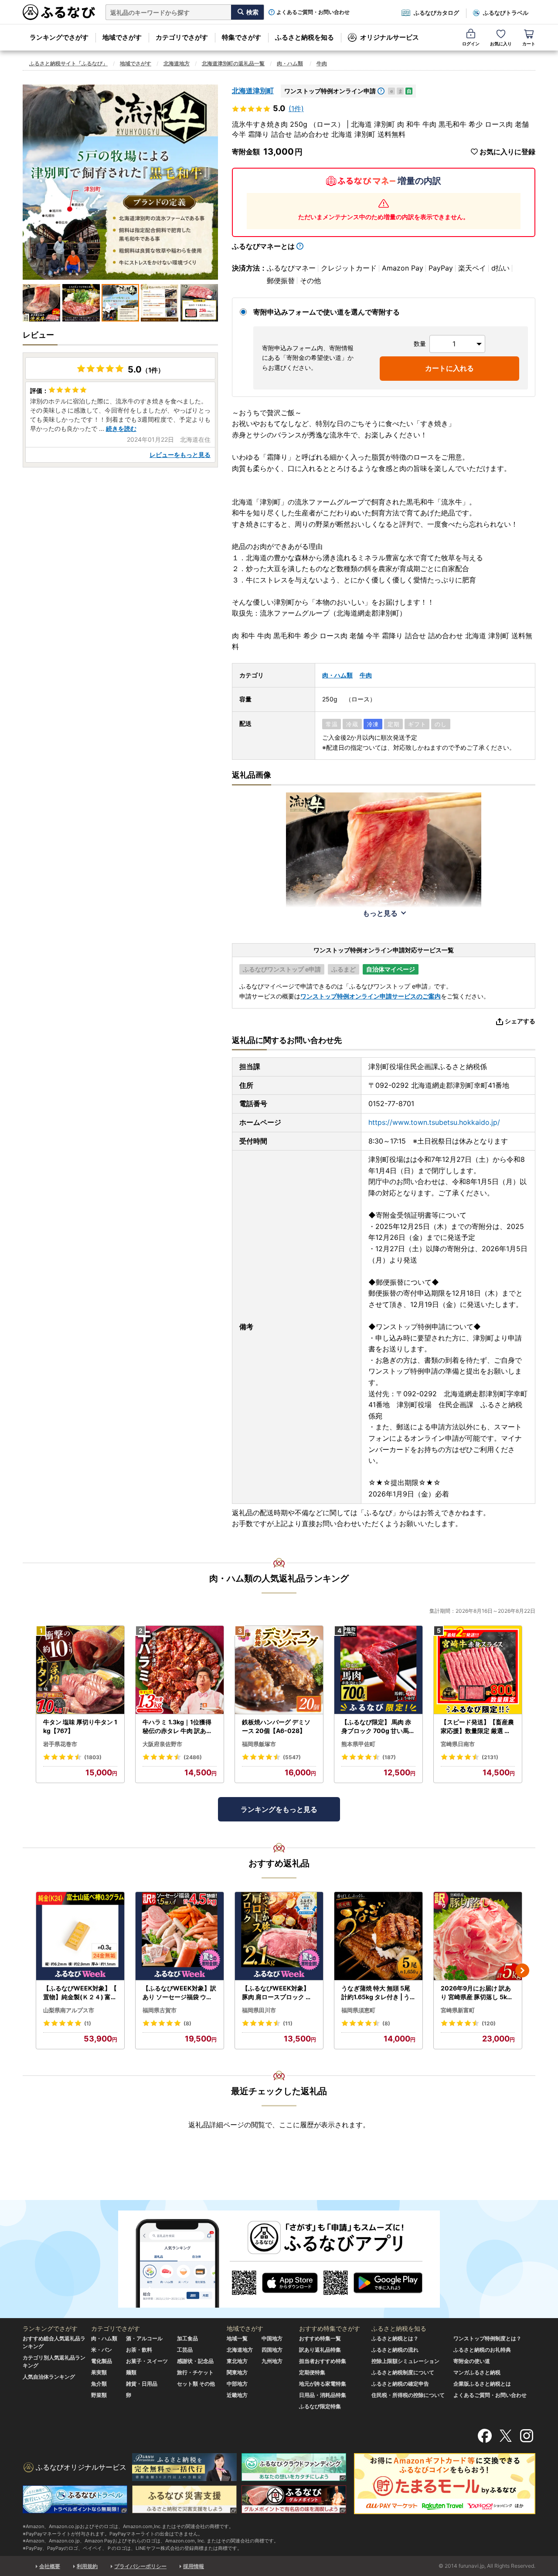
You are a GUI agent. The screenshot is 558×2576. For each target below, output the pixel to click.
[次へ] (522, 1970)
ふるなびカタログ (436, 13)
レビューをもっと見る (180, 455)
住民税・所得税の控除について (408, 2395)
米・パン (102, 2350)
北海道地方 (177, 63)
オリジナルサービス (390, 37)
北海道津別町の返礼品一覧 (233, 63)
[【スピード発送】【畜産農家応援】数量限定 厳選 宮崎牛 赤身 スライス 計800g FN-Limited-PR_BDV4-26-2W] (478, 1670)
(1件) (296, 108)
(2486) (193, 1757)
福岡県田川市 (259, 2010)
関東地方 (237, 2372)
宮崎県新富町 (458, 2010)
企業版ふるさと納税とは (482, 2384)
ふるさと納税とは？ (395, 2338)
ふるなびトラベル (506, 13)
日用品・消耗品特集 (323, 2395)
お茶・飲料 (139, 2350)
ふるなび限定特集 (320, 2406)
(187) (389, 1757)
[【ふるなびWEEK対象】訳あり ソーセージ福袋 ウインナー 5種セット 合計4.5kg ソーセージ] (180, 1936)
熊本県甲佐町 (358, 1744)
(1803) (93, 1757)
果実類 (99, 2372)
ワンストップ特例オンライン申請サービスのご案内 (371, 996)
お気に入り (501, 44)
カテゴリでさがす (182, 37)
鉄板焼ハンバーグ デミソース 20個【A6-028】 (276, 1726)
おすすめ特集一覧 (320, 2338)
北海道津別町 (253, 91)
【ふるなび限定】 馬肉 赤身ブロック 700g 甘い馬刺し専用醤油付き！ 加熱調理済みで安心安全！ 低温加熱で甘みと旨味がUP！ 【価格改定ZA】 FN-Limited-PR (378, 1726)
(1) (88, 2023)
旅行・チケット (195, 2372)
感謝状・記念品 (195, 2361)
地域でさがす (122, 37)
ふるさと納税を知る (305, 37)
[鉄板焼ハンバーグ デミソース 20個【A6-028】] (279, 1670)
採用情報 (194, 2566)
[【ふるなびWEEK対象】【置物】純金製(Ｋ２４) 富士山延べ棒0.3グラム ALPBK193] (80, 1936)
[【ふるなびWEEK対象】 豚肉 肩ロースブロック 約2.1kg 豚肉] (279, 1936)
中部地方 (237, 2384)
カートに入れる (449, 368)
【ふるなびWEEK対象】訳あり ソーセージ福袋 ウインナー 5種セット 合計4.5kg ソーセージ (179, 1993)
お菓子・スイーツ (147, 2361)
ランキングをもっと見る (279, 1809)
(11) (288, 2023)
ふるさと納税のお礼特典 (482, 2350)
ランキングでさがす (59, 37)
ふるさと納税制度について (403, 2372)
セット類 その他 (196, 2384)
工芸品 (185, 2350)
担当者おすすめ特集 (323, 2361)
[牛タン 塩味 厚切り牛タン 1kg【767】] (80, 1670)
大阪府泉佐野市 (162, 1744)
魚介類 (99, 2384)
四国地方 (272, 2350)
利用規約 (87, 2566)
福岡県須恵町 (358, 2010)
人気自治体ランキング (49, 2377)
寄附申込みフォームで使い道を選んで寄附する (327, 312)
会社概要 (50, 2566)
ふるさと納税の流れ (395, 2350)
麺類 (131, 2372)
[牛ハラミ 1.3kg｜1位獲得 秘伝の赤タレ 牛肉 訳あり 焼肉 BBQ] (180, 1670)
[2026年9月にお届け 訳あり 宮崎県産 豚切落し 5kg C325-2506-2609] (478, 1936)
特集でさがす (242, 37)
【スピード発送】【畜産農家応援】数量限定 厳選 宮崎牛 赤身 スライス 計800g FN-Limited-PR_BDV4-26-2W (477, 1726)
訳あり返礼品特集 (320, 2350)
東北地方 (237, 2361)
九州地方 (272, 2361)
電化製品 (102, 2361)
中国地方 (272, 2338)
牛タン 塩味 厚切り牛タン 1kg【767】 (80, 1726)
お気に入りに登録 (507, 152)
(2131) (490, 1757)
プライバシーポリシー (140, 2566)
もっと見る (380, 913)
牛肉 (322, 63)
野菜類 (99, 2395)
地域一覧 (237, 2338)
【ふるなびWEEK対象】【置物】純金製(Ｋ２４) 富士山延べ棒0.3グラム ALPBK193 (80, 1993)
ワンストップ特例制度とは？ (487, 2338)
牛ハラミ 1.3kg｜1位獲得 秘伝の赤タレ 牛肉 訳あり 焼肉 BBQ (177, 1726)
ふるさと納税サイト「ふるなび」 (68, 63)
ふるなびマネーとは (263, 246)
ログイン (471, 44)
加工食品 (187, 2338)
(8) (187, 2023)
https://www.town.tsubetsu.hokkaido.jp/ (434, 1122)
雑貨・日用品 (142, 2384)
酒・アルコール (144, 2338)
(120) (489, 2023)
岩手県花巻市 (60, 1744)
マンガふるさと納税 (477, 2372)
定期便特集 (312, 2372)
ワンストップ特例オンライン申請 (330, 91)
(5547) (292, 1757)
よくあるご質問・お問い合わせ (313, 12)
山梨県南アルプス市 (69, 2010)
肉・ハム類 (290, 63)
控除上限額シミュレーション (405, 2361)
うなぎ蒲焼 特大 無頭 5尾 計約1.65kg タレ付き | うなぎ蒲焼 (376, 1993)
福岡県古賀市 (160, 2010)
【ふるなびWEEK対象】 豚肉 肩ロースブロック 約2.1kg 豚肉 (279, 1993)
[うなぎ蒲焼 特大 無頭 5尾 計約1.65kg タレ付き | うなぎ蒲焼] (378, 1936)
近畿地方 (237, 2395)
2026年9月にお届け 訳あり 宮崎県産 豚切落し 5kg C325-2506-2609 (476, 1993)
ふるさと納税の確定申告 (400, 2384)
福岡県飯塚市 (259, 1744)
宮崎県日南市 (458, 1744)
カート (529, 44)
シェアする (520, 1021)
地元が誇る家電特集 (323, 2384)
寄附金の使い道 (472, 2361)
